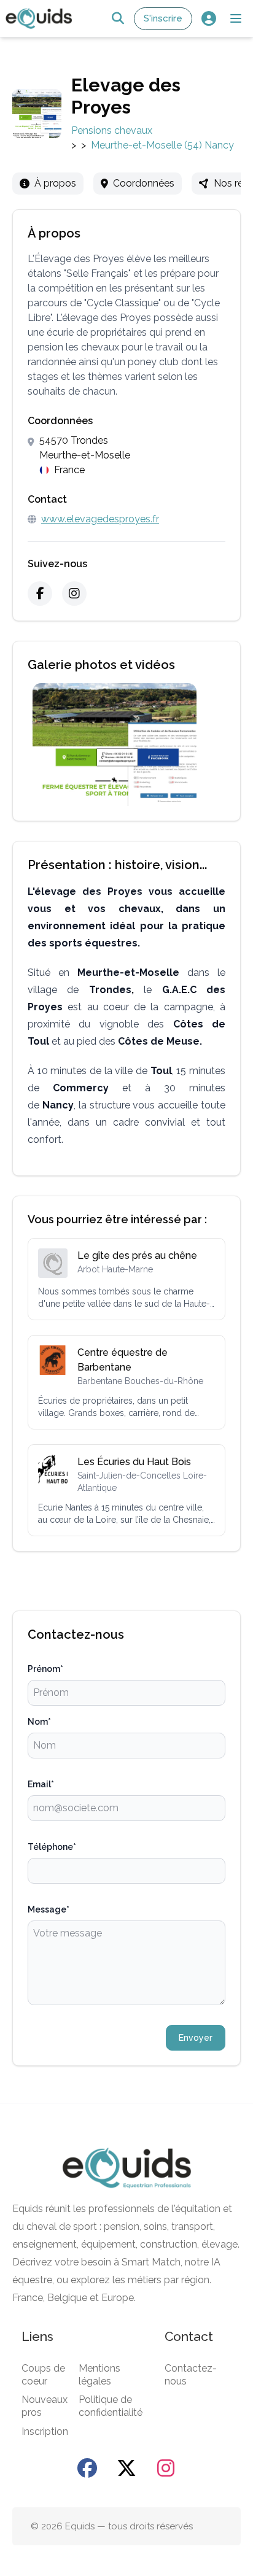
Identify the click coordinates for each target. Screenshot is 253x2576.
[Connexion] (208, 19)
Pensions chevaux (112, 130)
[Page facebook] (87, 2468)
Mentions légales (99, 2375)
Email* (41, 1784)
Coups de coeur (43, 2375)
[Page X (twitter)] (126, 2468)
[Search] (118, 19)
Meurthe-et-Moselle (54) (146, 145)
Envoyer (196, 2038)
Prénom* (45, 1669)
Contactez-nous (191, 2375)
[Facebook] (40, 594)
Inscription (45, 2431)
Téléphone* (52, 1847)
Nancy (219, 145)
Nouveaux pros (45, 2406)
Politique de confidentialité (111, 2406)
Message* (49, 1909)
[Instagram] (74, 594)
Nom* (39, 1722)
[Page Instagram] (166, 2468)
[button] (236, 18)
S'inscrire (163, 18)
